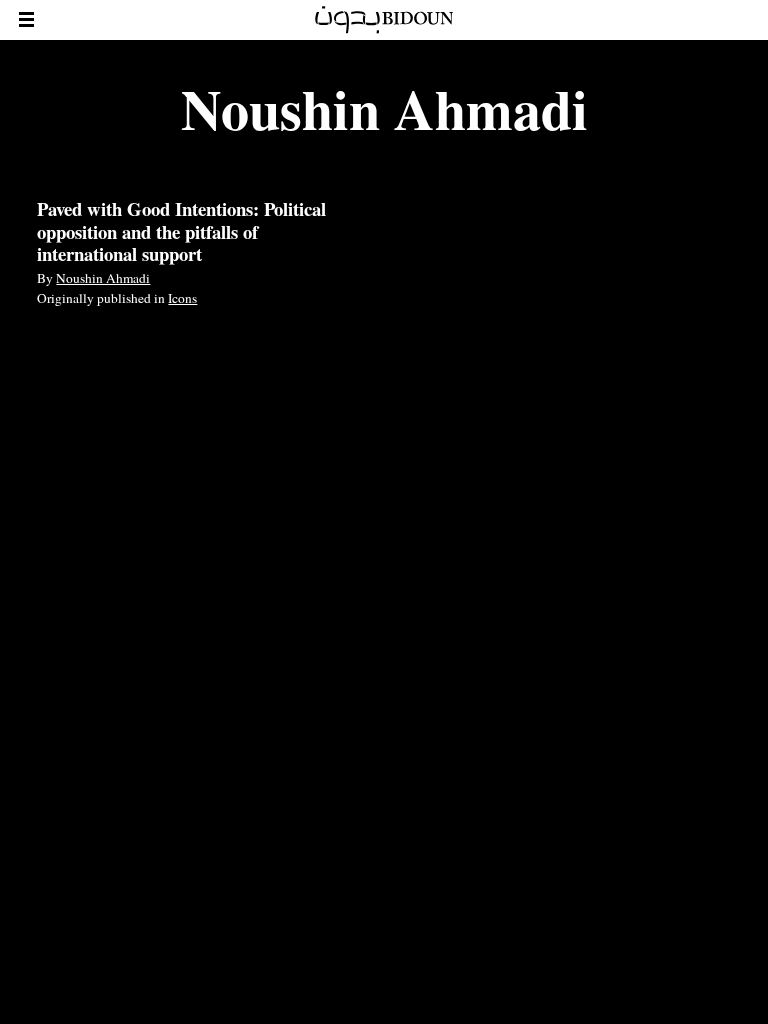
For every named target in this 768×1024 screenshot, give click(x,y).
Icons (182, 298)
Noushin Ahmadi (103, 278)
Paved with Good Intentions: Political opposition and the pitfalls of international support (181, 231)
